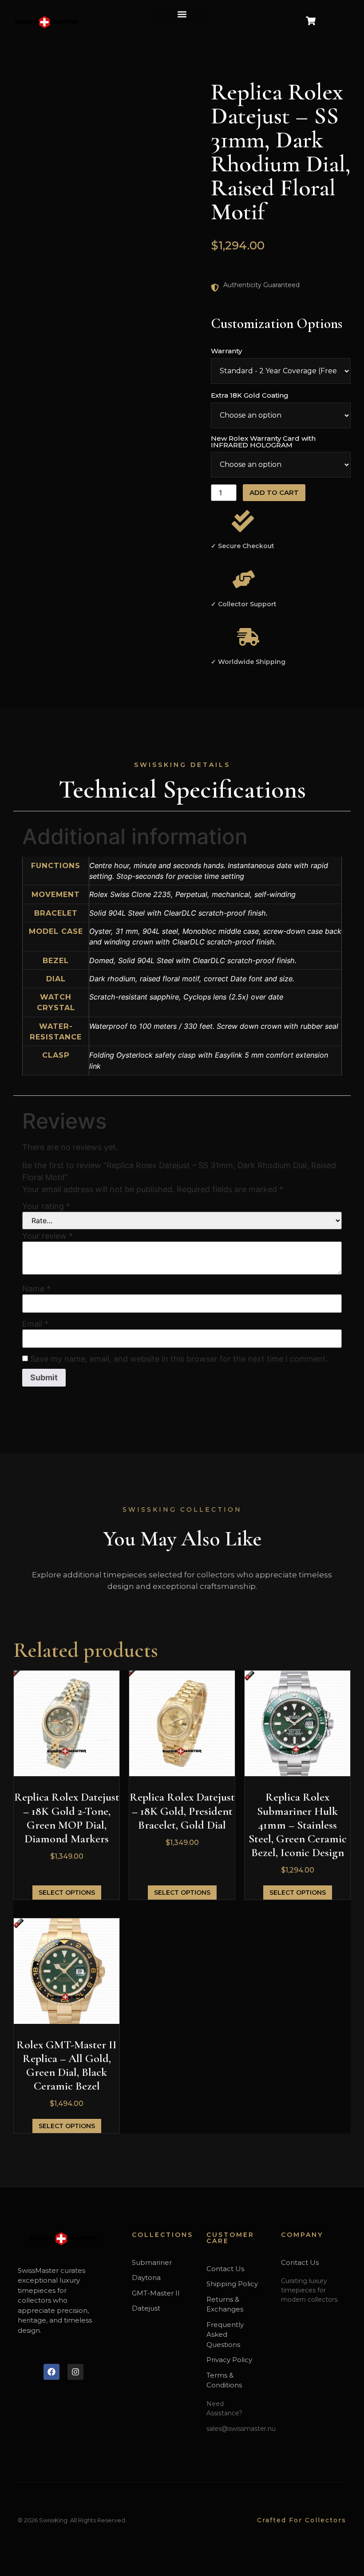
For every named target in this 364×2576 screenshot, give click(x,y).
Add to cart (274, 492)
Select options (67, 1892)
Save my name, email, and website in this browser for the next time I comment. (179, 1359)
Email (35, 1324)
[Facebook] (51, 2372)
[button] (182, 14)
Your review (47, 1236)
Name (36, 1289)
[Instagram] (75, 2372)
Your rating (46, 1206)
